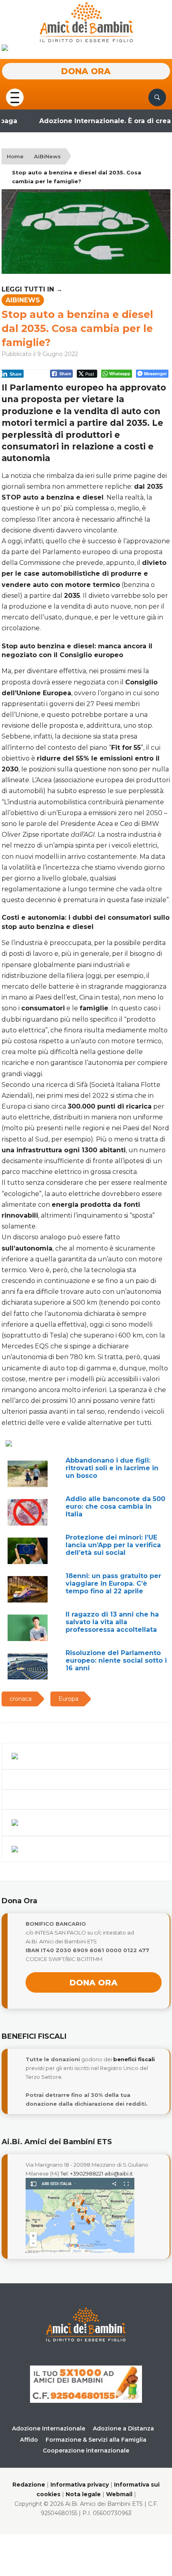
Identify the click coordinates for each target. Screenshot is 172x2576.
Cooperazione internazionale (86, 2451)
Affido (29, 2440)
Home (15, 156)
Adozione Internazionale (49, 2428)
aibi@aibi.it (119, 2173)
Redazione (29, 2485)
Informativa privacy (80, 2485)
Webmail (119, 2494)
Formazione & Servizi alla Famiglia (96, 2440)
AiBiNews (47, 156)
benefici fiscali (134, 2059)
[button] (15, 96)
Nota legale (83, 2494)
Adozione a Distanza (123, 2428)
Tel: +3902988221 (82, 2173)
